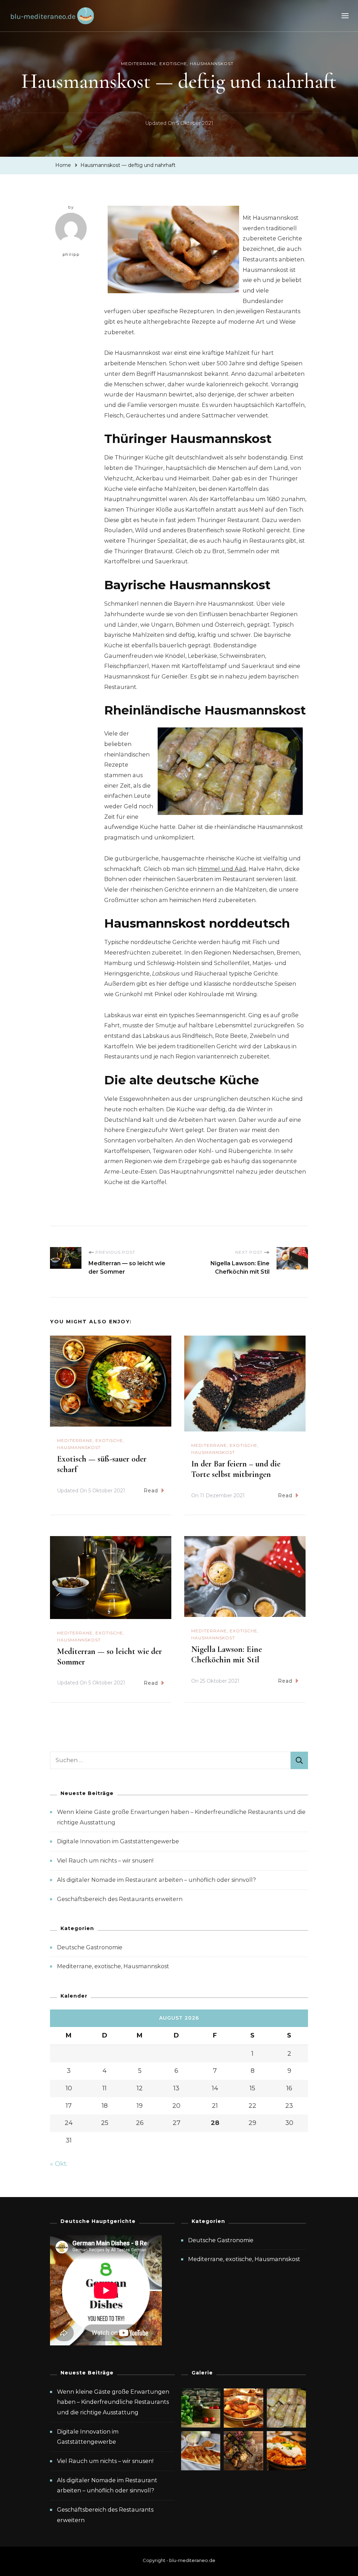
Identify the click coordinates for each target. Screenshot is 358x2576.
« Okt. (59, 2164)
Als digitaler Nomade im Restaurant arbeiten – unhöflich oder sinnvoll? (156, 1880)
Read (151, 1491)
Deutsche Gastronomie (90, 1947)
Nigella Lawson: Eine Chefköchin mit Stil (227, 1655)
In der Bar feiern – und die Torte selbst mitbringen (236, 1469)
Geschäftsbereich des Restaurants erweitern (120, 1899)
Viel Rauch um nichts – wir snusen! (105, 1861)
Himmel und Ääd (222, 869)
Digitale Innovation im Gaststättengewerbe (118, 1841)
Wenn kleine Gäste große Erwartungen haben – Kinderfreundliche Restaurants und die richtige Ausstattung (113, 2402)
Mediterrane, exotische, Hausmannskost (177, 64)
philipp (71, 254)
